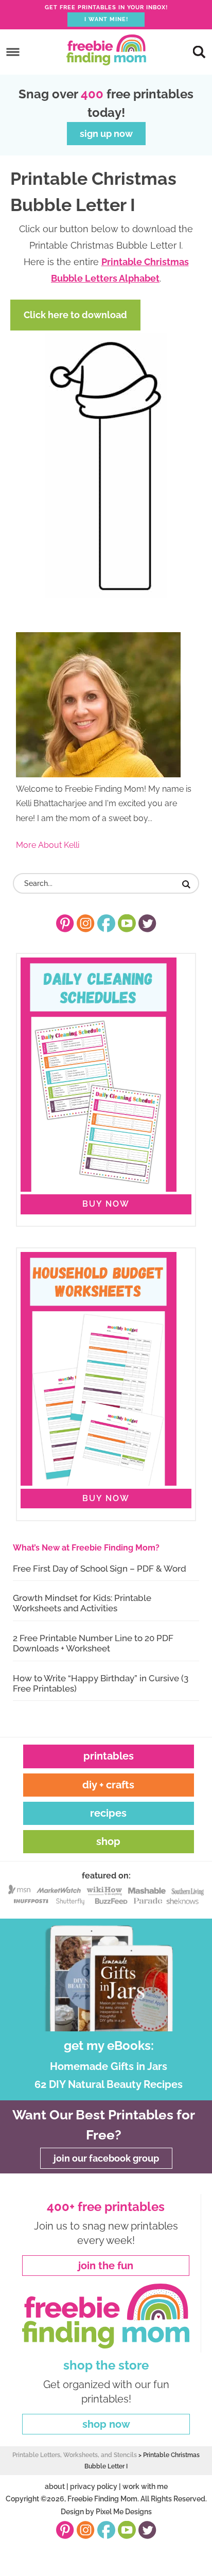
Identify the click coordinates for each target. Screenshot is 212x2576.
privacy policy (94, 2486)
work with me (145, 2486)
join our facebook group (106, 2158)
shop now (106, 2424)
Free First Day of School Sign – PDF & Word (100, 1569)
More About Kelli (48, 845)
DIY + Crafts (108, 1785)
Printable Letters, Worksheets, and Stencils (75, 2455)
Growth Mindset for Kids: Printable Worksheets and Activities (82, 1603)
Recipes (108, 1813)
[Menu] (13, 52)
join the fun (106, 2266)
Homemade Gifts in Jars (109, 2066)
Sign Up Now (106, 134)
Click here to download (75, 315)
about (55, 2486)
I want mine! (106, 19)
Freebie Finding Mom (106, 50)
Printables (109, 1756)
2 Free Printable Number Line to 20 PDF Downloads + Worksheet (93, 1643)
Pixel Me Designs (124, 2512)
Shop (108, 1841)
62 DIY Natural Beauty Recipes (109, 2084)
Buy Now (106, 1204)
